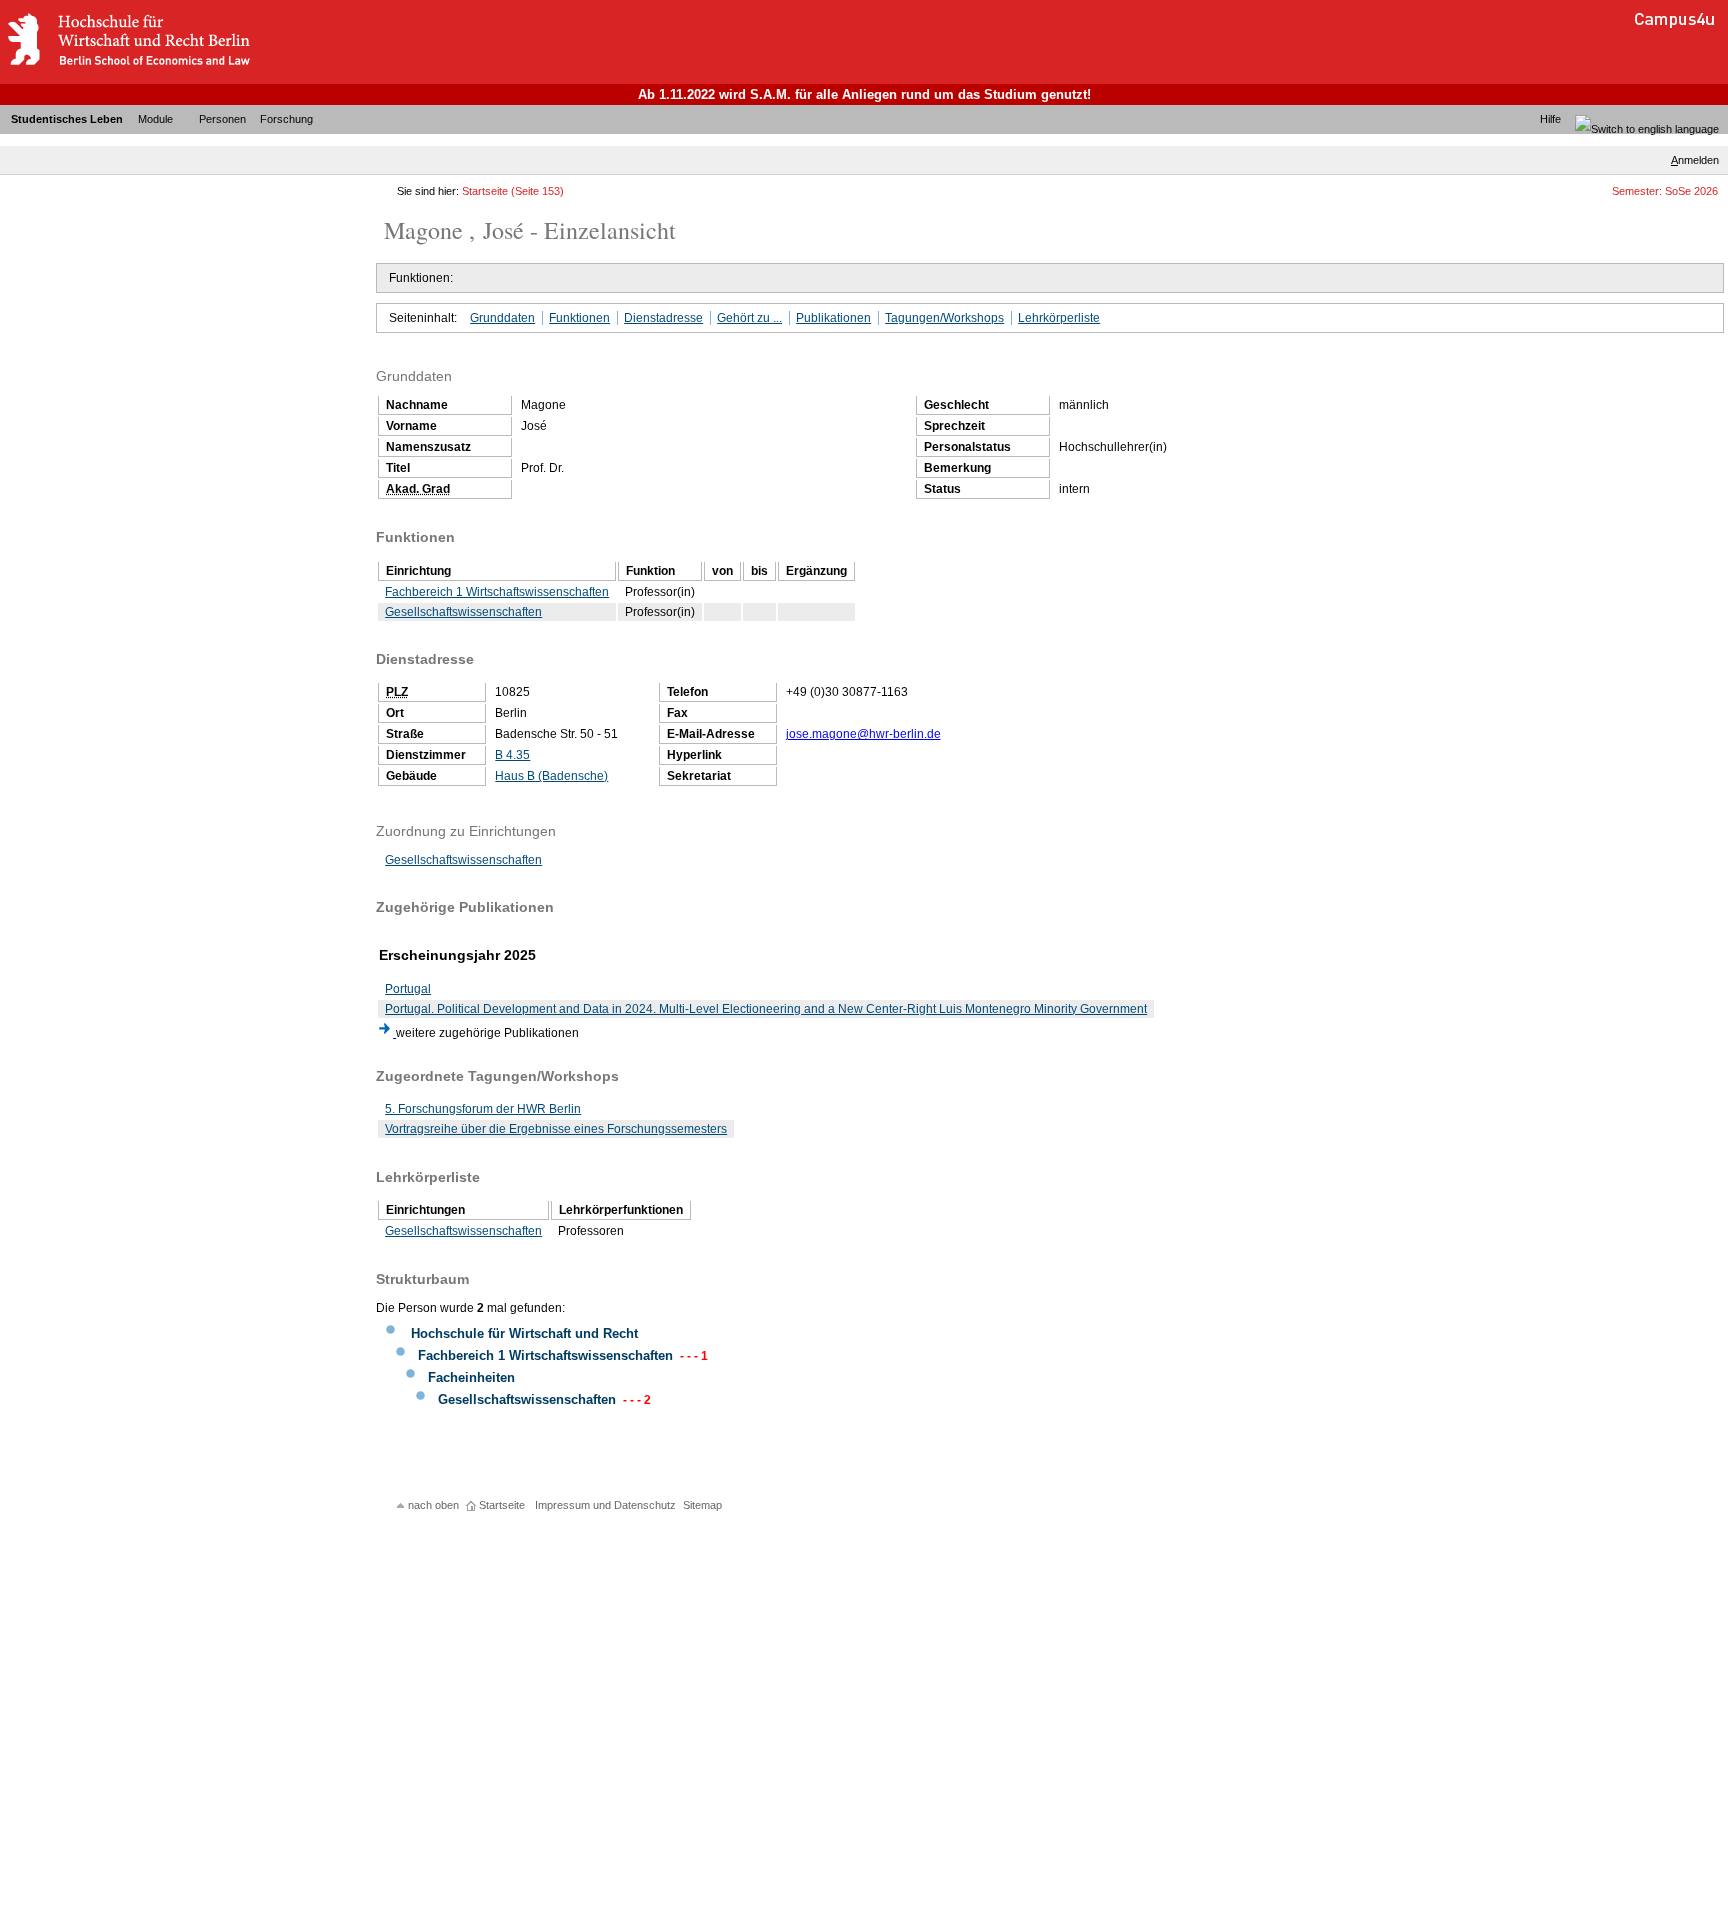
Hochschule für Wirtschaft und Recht (524, 1333)
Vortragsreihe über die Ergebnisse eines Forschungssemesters (556, 1129)
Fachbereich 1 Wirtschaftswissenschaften (497, 592)
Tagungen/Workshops (944, 318)
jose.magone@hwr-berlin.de (863, 734)
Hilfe (1550, 119)
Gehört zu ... (749, 318)
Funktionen (579, 318)
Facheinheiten (471, 1377)
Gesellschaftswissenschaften (463, 612)
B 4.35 (512, 755)
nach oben (433, 1505)
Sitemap (702, 1505)
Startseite (485, 191)
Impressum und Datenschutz (605, 1505)
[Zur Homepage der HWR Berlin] (128, 65)
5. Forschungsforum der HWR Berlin (483, 1109)
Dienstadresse (663, 318)
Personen (222, 119)
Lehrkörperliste (1059, 318)
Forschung (286, 119)
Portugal (408, 989)
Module (155, 119)
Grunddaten (502, 318)
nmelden (1695, 160)
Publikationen (833, 318)
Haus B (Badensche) (551, 776)
